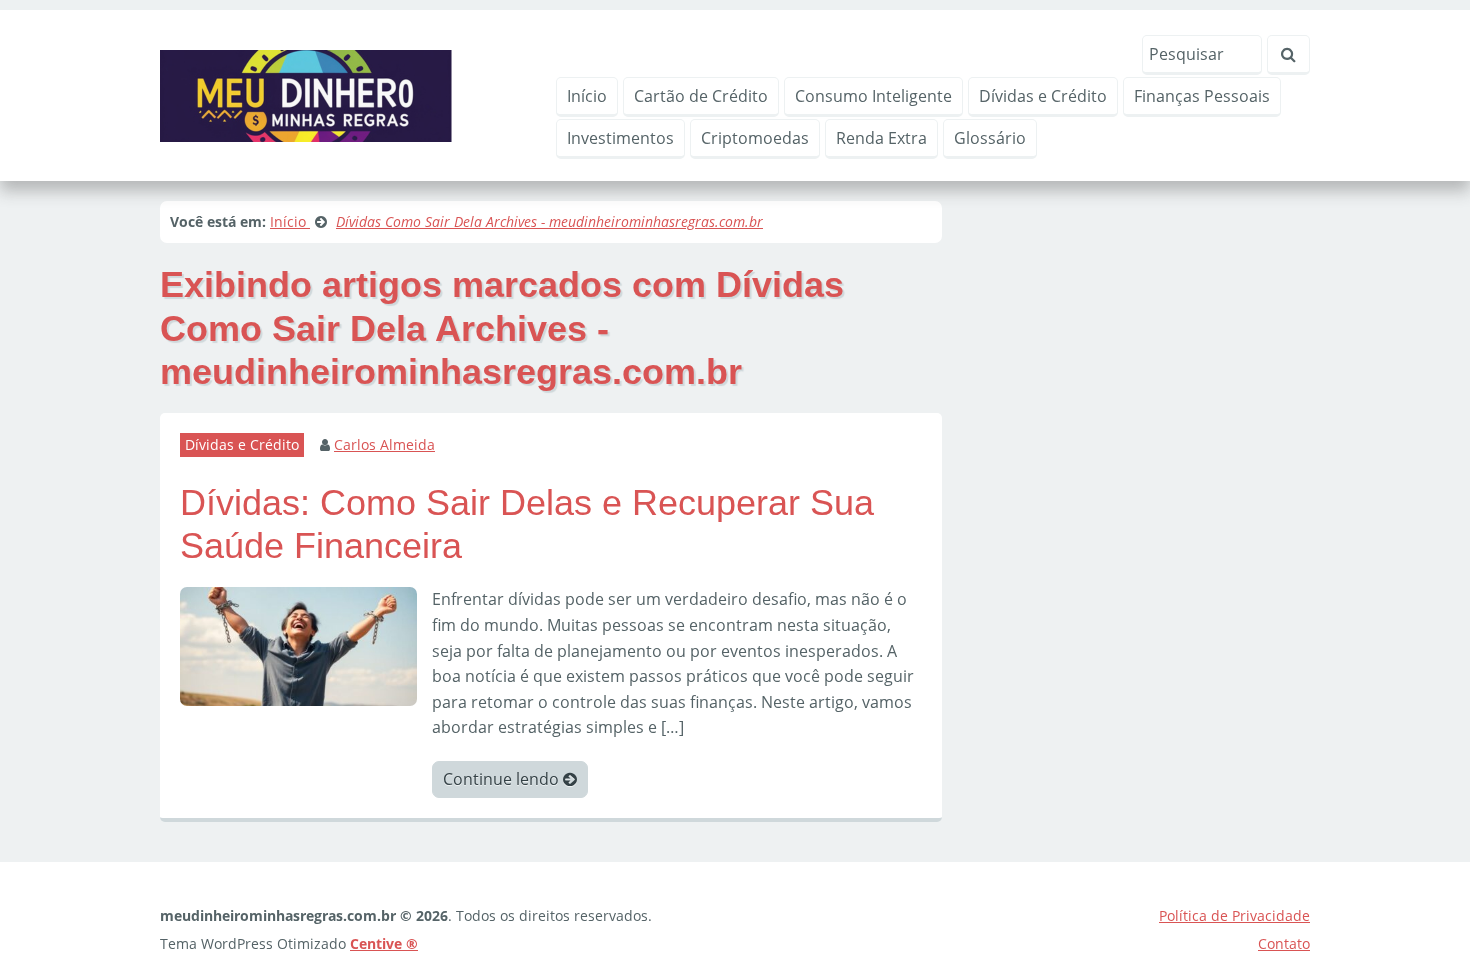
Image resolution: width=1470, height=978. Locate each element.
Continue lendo (503, 779)
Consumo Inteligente (873, 96)
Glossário (990, 138)
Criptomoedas (755, 138)
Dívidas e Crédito (1043, 96)
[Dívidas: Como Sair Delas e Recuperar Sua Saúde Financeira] (298, 645)
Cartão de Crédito (701, 96)
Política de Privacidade (1234, 915)
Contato (1284, 943)
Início (587, 96)
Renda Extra (881, 138)
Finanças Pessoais (1202, 96)
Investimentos (620, 138)
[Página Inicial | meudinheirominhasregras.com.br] (306, 94)
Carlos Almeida (384, 444)
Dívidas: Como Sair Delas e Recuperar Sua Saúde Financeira (527, 524)
